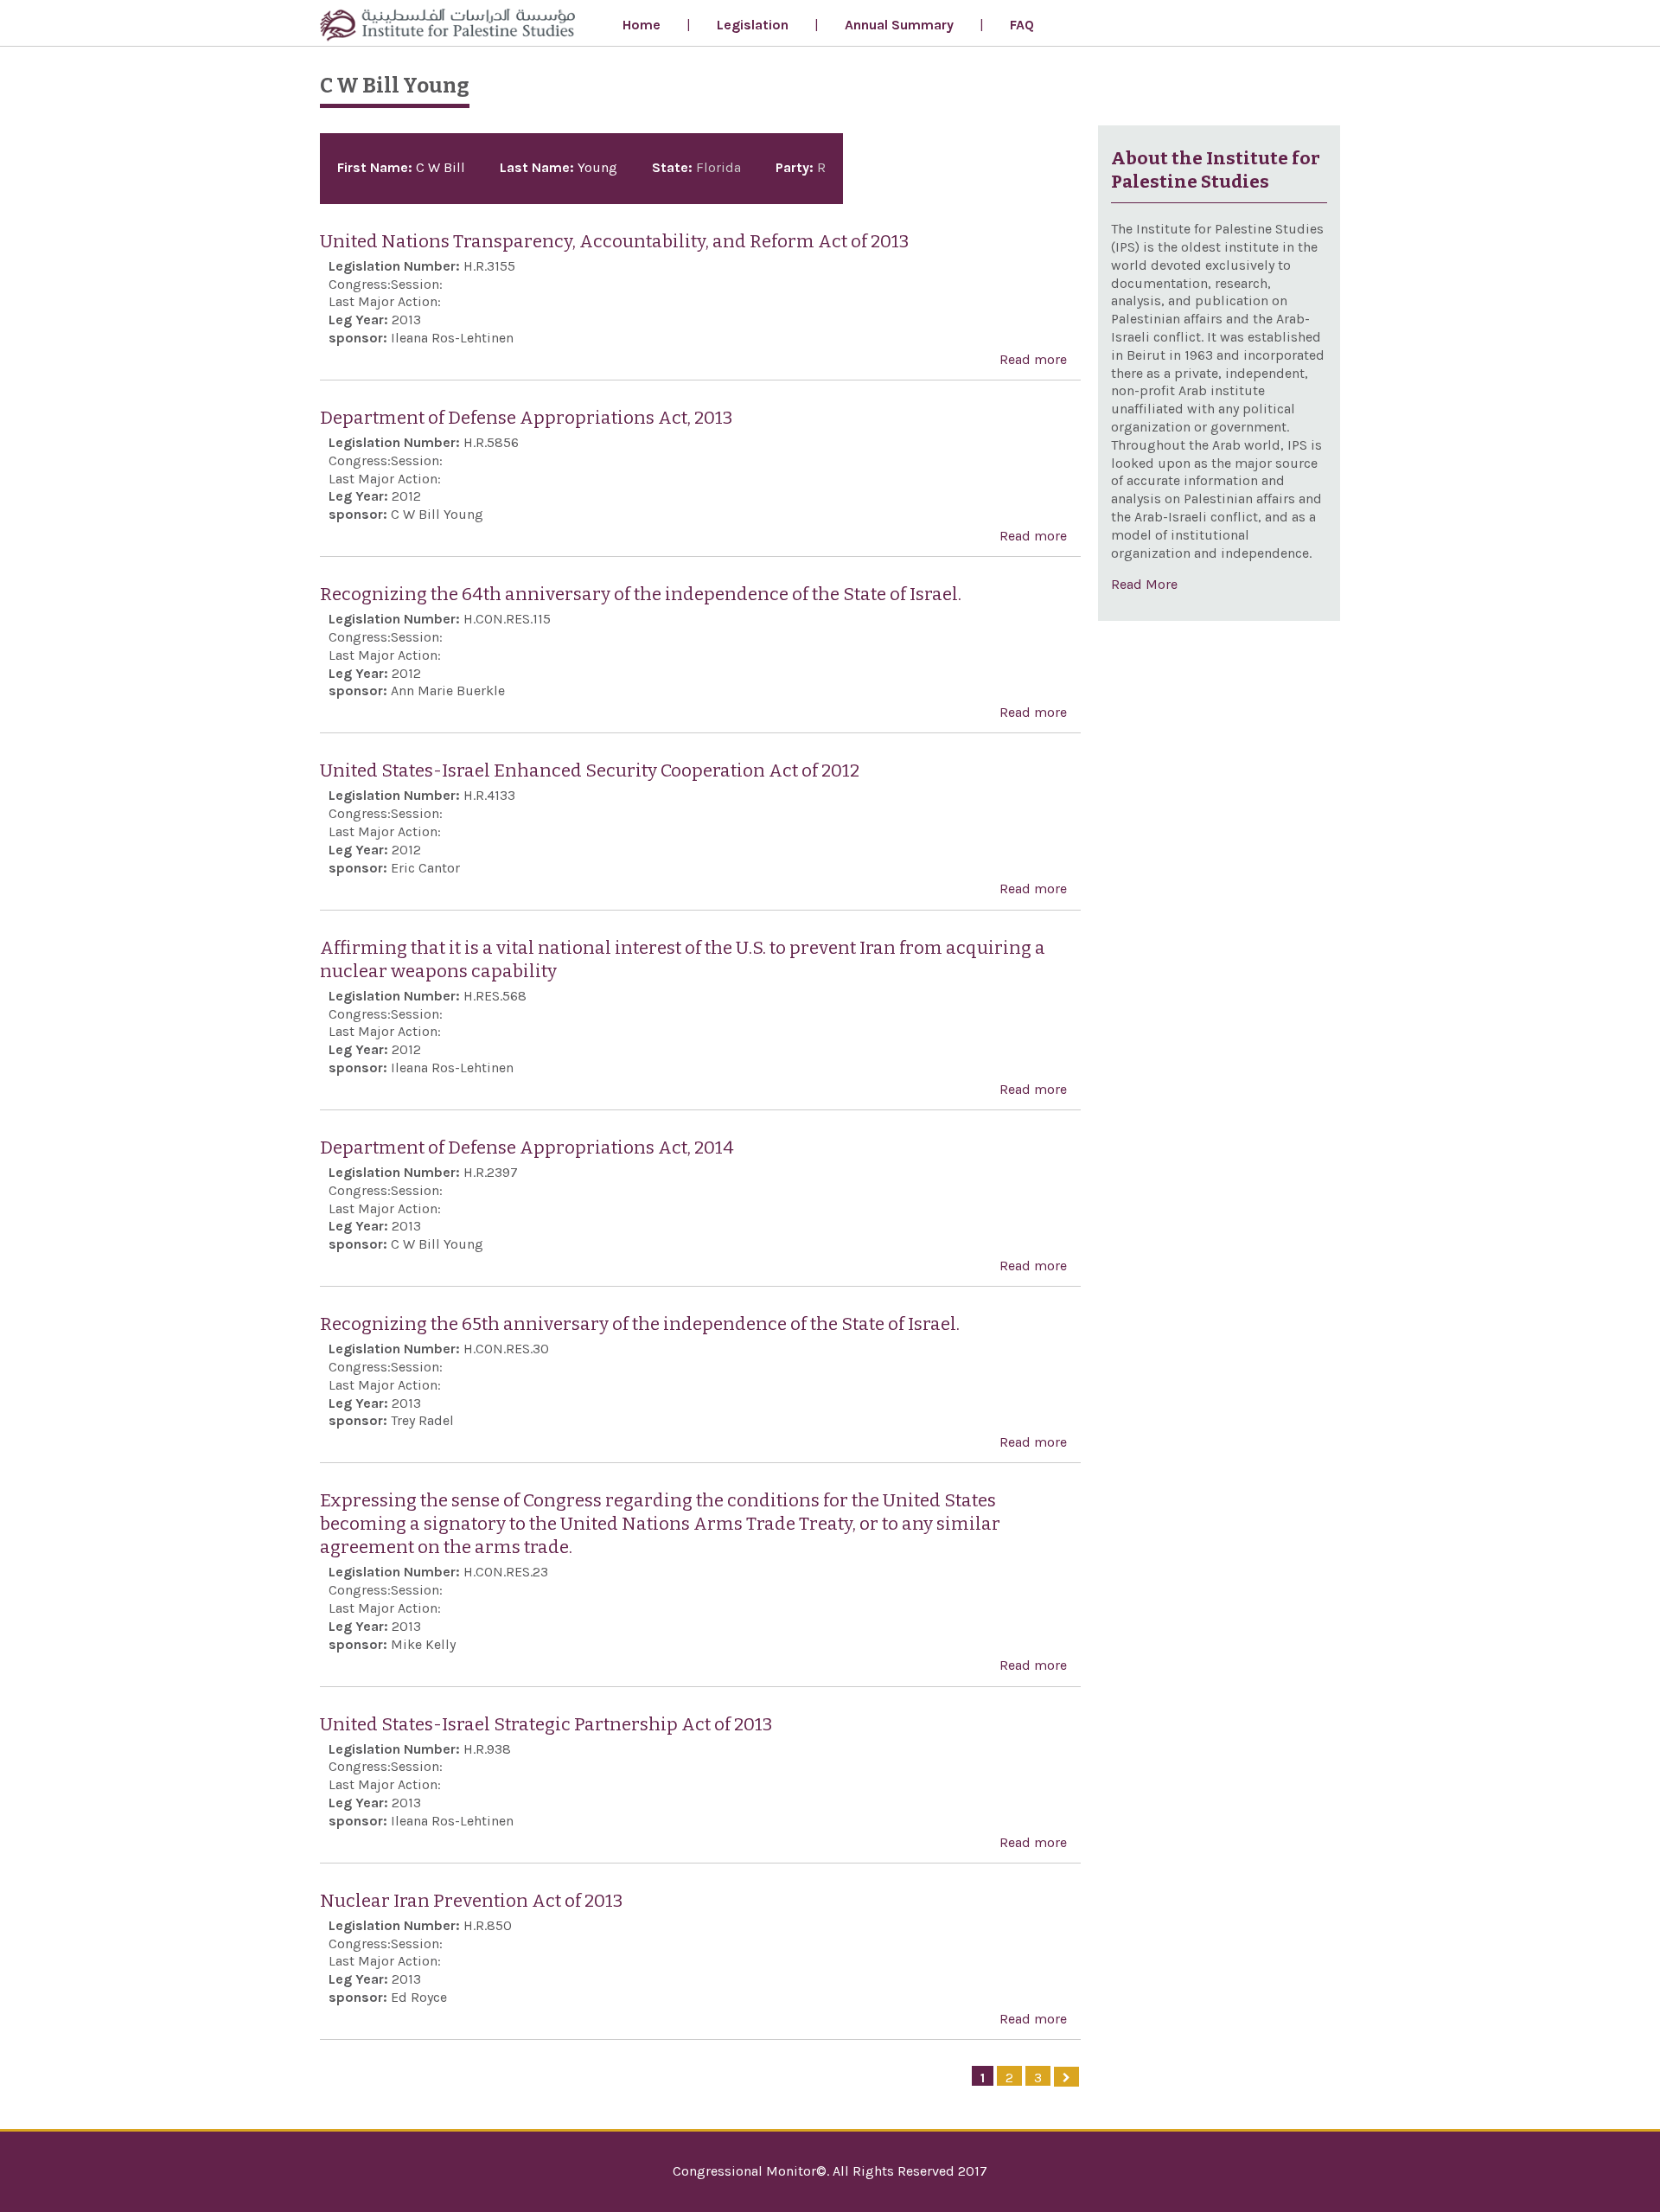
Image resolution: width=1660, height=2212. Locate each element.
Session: (417, 284)
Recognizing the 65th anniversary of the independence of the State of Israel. (640, 1324)
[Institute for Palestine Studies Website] (447, 27)
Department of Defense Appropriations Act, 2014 (527, 1148)
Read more (1033, 359)
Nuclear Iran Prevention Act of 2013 (471, 1901)
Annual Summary (899, 25)
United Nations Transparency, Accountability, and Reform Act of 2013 (614, 242)
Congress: (360, 284)
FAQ (1022, 25)
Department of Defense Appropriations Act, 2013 (526, 418)
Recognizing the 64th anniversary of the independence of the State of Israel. (641, 595)
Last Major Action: (385, 301)
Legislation (753, 25)
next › (1066, 2077)
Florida (718, 167)
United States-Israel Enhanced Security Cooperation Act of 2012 (590, 771)
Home (642, 25)
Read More (1144, 584)
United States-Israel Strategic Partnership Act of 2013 (546, 1725)
